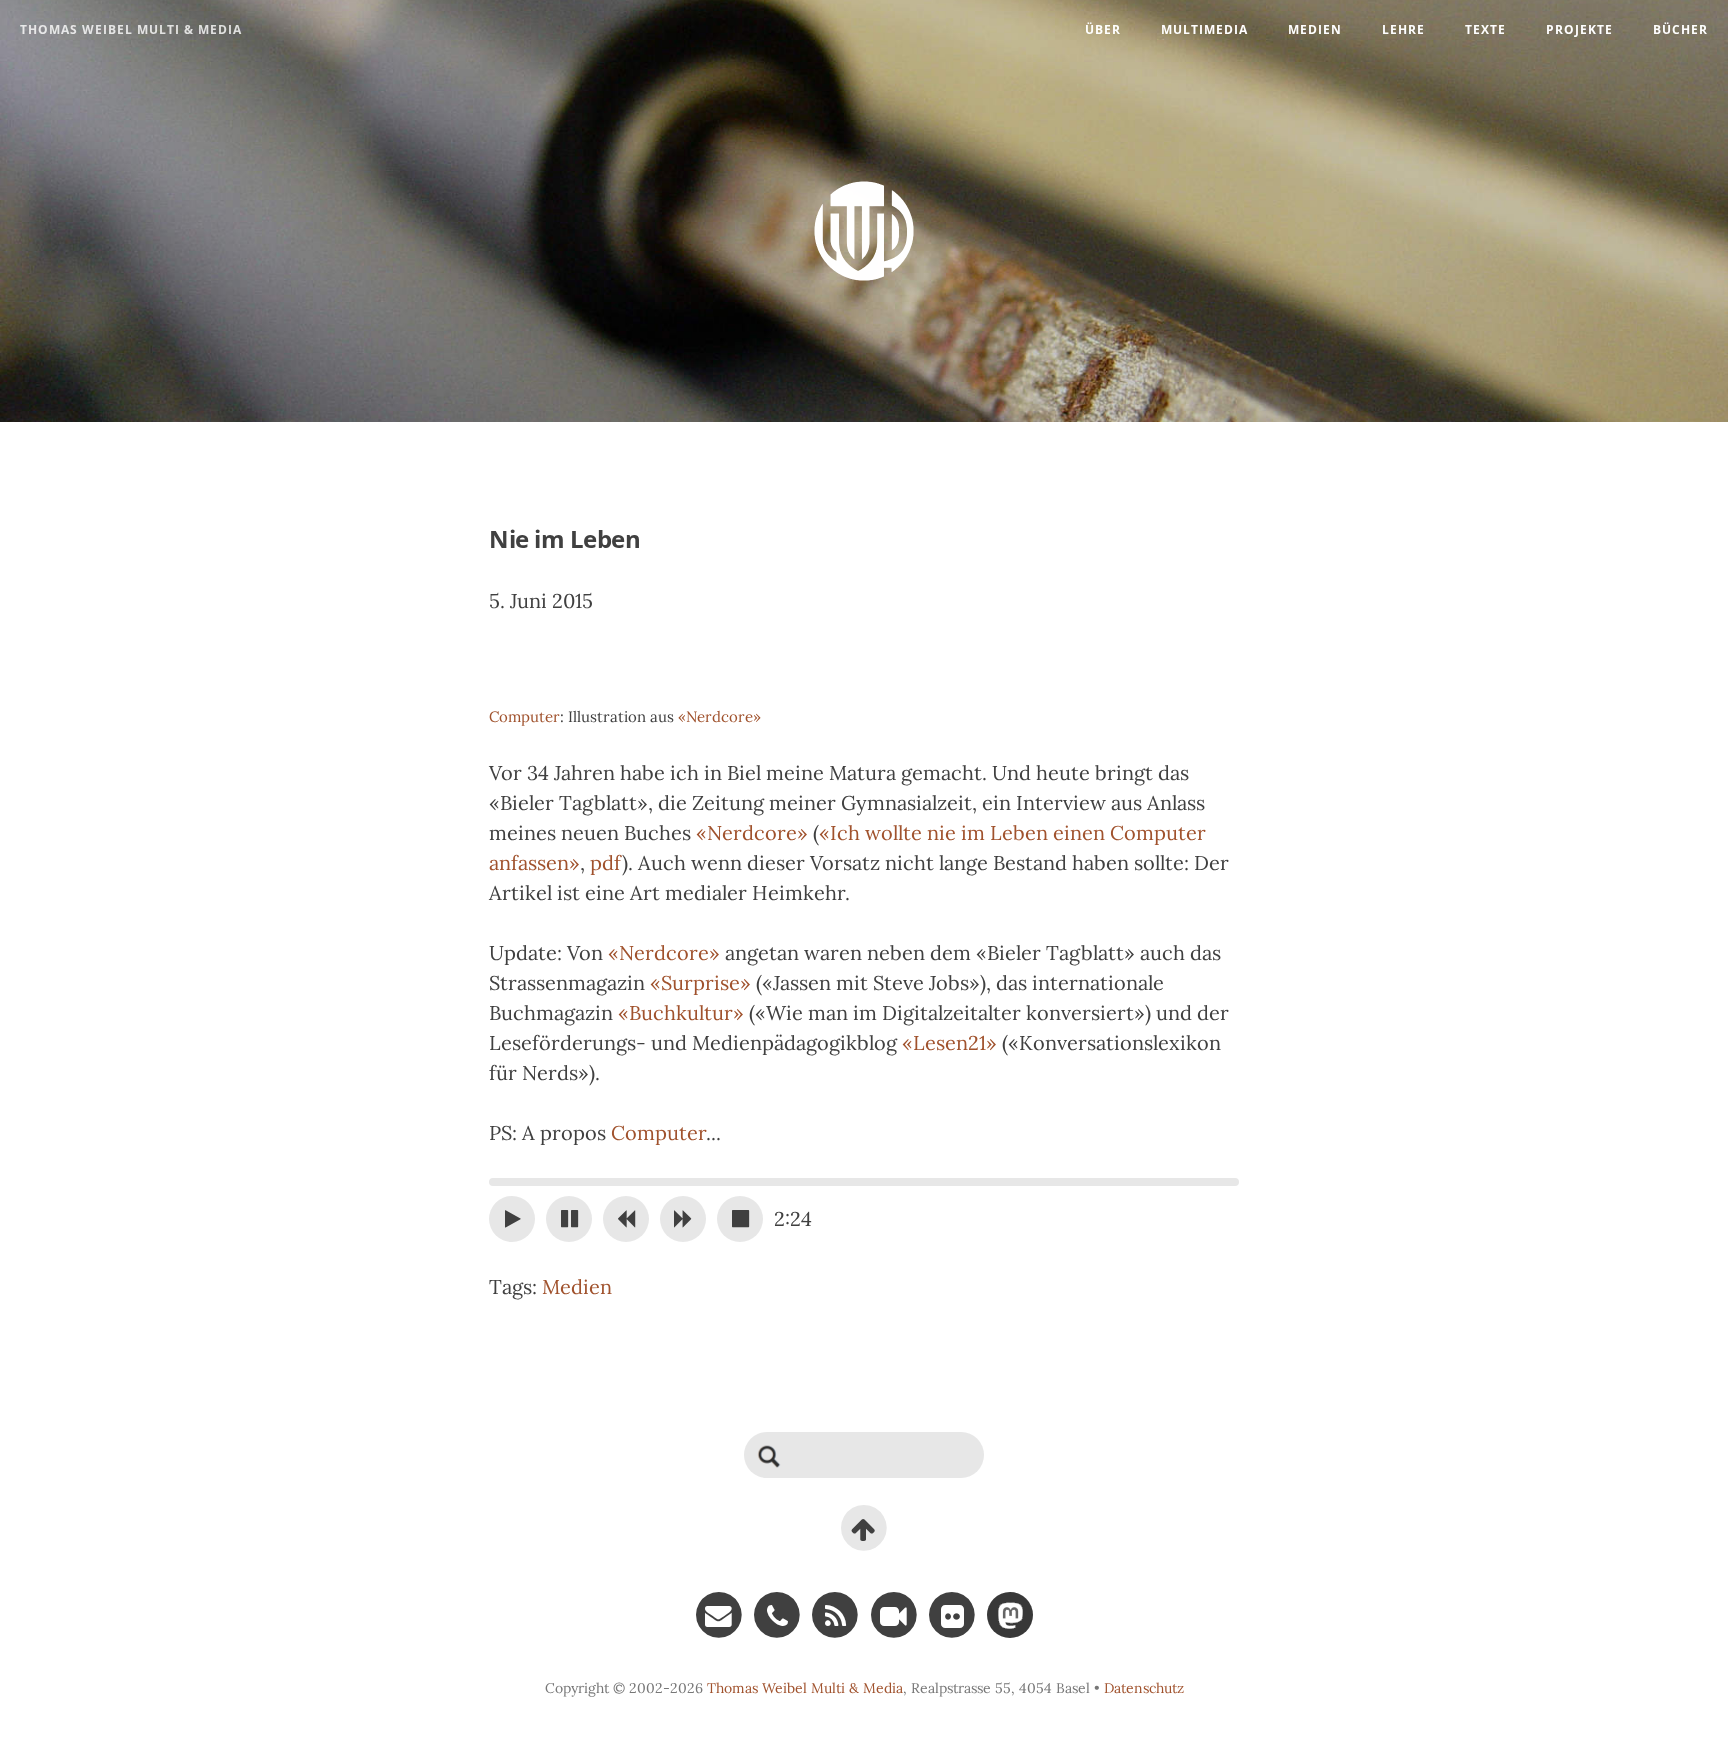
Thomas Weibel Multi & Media (131, 29)
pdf (606, 862)
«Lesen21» (949, 1042)
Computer (524, 716)
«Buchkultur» (681, 1012)
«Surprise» (700, 982)
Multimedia (1204, 29)
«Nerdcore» (719, 716)
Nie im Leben (564, 538)
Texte (1485, 29)
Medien (1315, 29)
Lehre (1403, 29)
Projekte (1579, 29)
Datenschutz (1144, 1688)
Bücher (1680, 29)
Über (1103, 29)
